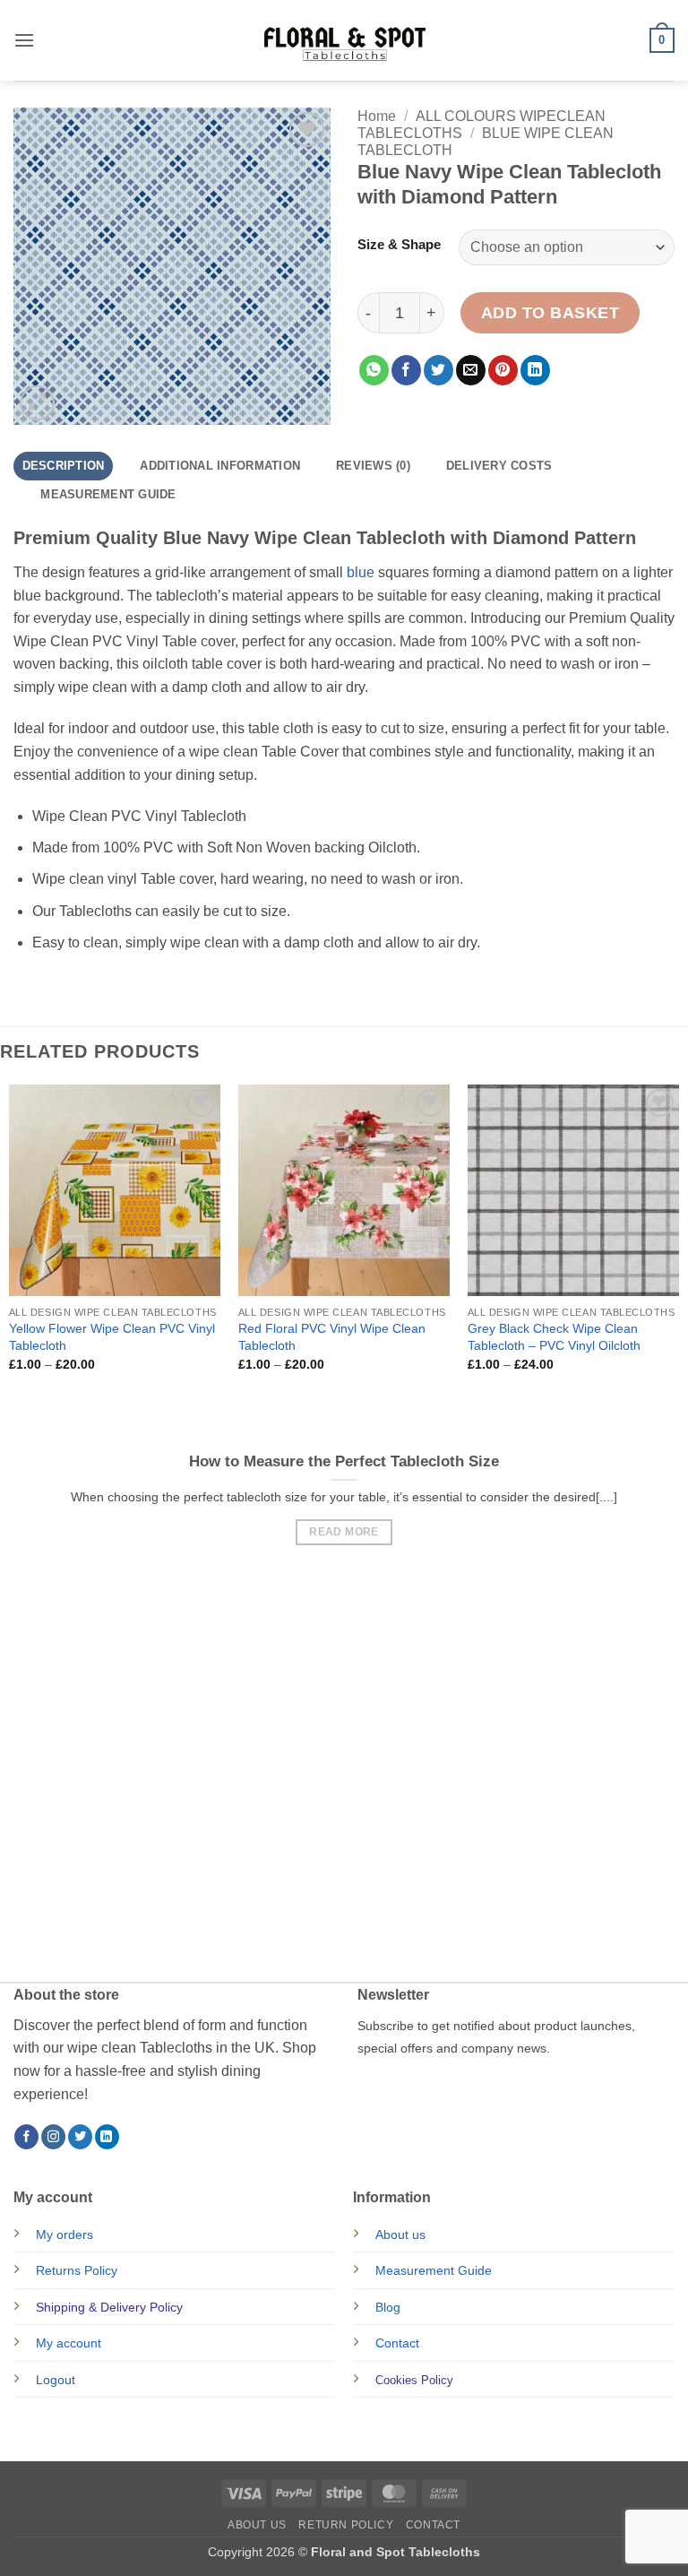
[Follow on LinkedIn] (107, 2137)
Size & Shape (399, 245)
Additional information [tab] (220, 466)
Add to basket (550, 313)
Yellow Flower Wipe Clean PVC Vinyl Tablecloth (112, 1337)
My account (69, 2343)
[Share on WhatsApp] (374, 370)
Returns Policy (77, 2270)
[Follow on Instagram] (53, 2137)
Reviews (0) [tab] (373, 466)
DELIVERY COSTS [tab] (499, 466)
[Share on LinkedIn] (535, 370)
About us (400, 2235)
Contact (397, 2343)
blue (361, 572)
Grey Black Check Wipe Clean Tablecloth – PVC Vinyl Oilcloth (554, 1337)
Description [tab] (64, 466)
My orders (64, 2235)
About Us (257, 2525)
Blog (388, 2307)
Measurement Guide (434, 2270)
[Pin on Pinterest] (503, 370)
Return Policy (346, 2525)
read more (344, 1532)
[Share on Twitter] (439, 370)
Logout (56, 2380)
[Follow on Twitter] (80, 2137)
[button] (24, 40)
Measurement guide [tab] (108, 494)
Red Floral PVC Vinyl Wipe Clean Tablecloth (332, 1337)
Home (377, 116)
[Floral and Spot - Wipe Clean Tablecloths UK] (344, 40)
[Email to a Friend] (471, 370)
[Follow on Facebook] (26, 2137)
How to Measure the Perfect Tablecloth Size (344, 1461)
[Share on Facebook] (406, 370)
